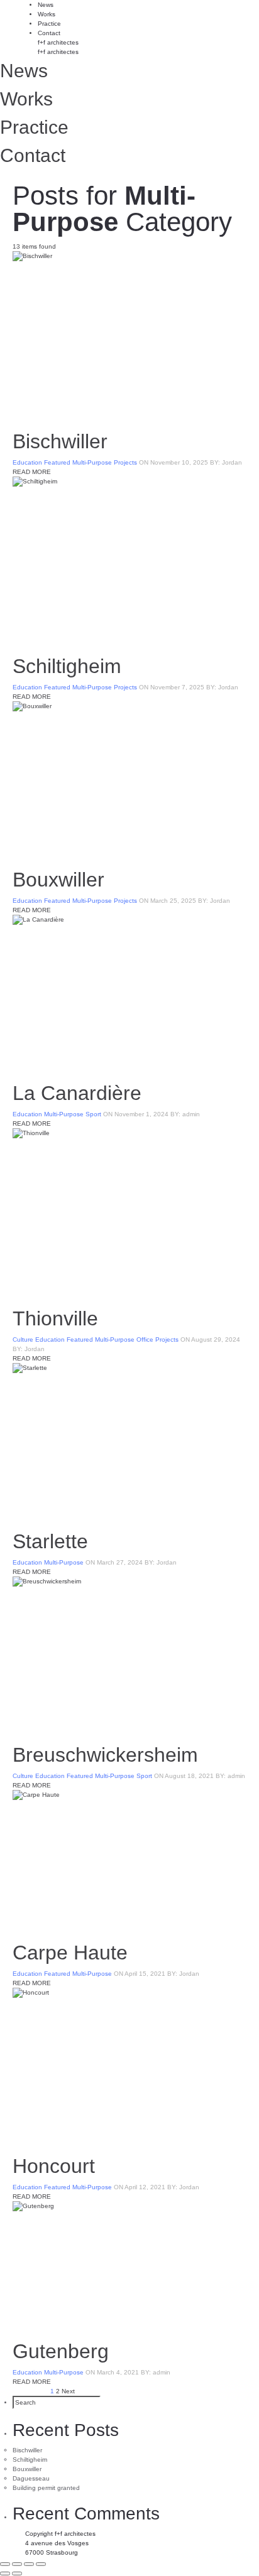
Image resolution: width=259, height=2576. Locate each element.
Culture (23, 1339)
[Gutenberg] (129, 2265)
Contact (49, 33)
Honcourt (54, 2166)
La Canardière (77, 1093)
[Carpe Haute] (129, 1860)
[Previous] (5, 2573)
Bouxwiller (58, 880)
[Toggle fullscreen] (29, 2564)
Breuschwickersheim (105, 1755)
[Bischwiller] (129, 335)
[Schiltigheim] (129, 560)
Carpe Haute (70, 1953)
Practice (49, 24)
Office (145, 1339)
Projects (125, 462)
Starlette (50, 1541)
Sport (93, 1114)
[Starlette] (129, 1441)
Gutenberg (61, 2351)
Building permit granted (46, 2488)
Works (47, 14)
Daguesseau (31, 2478)
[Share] (17, 2564)
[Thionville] (129, 1212)
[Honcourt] (129, 2066)
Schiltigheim (67, 666)
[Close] (5, 2564)
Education (27, 462)
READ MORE (32, 472)
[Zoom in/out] (41, 2564)
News (46, 5)
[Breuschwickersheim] (129, 1654)
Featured (57, 462)
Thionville (55, 1318)
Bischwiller (60, 441)
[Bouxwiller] (129, 779)
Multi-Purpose (92, 462)
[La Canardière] (129, 993)
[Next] (17, 2573)
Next (68, 2391)
